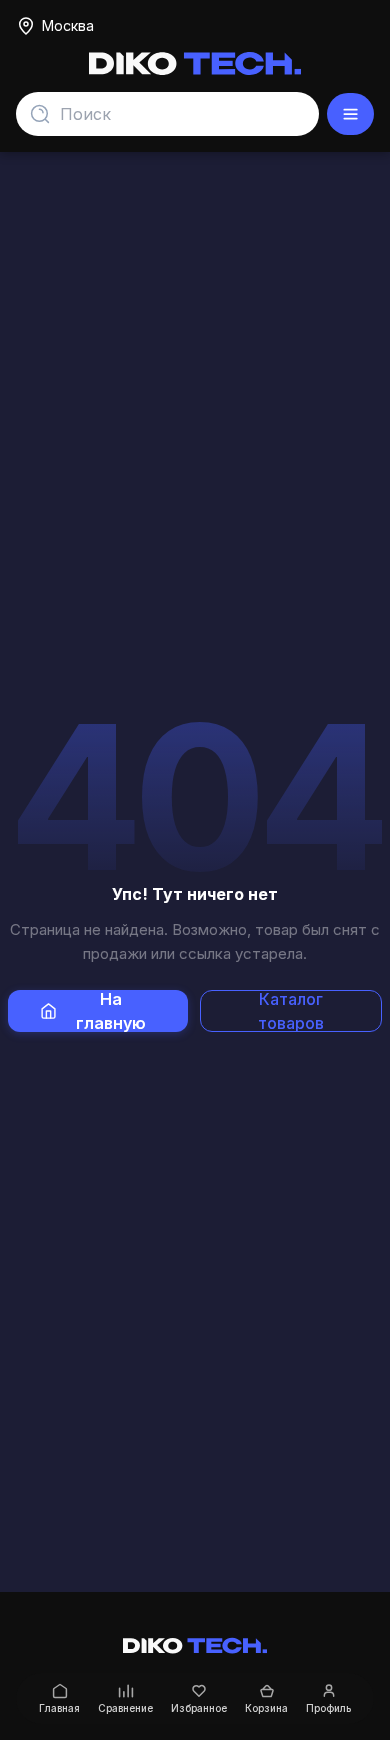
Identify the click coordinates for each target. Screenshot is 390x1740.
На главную (111, 1011)
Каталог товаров (291, 1011)
